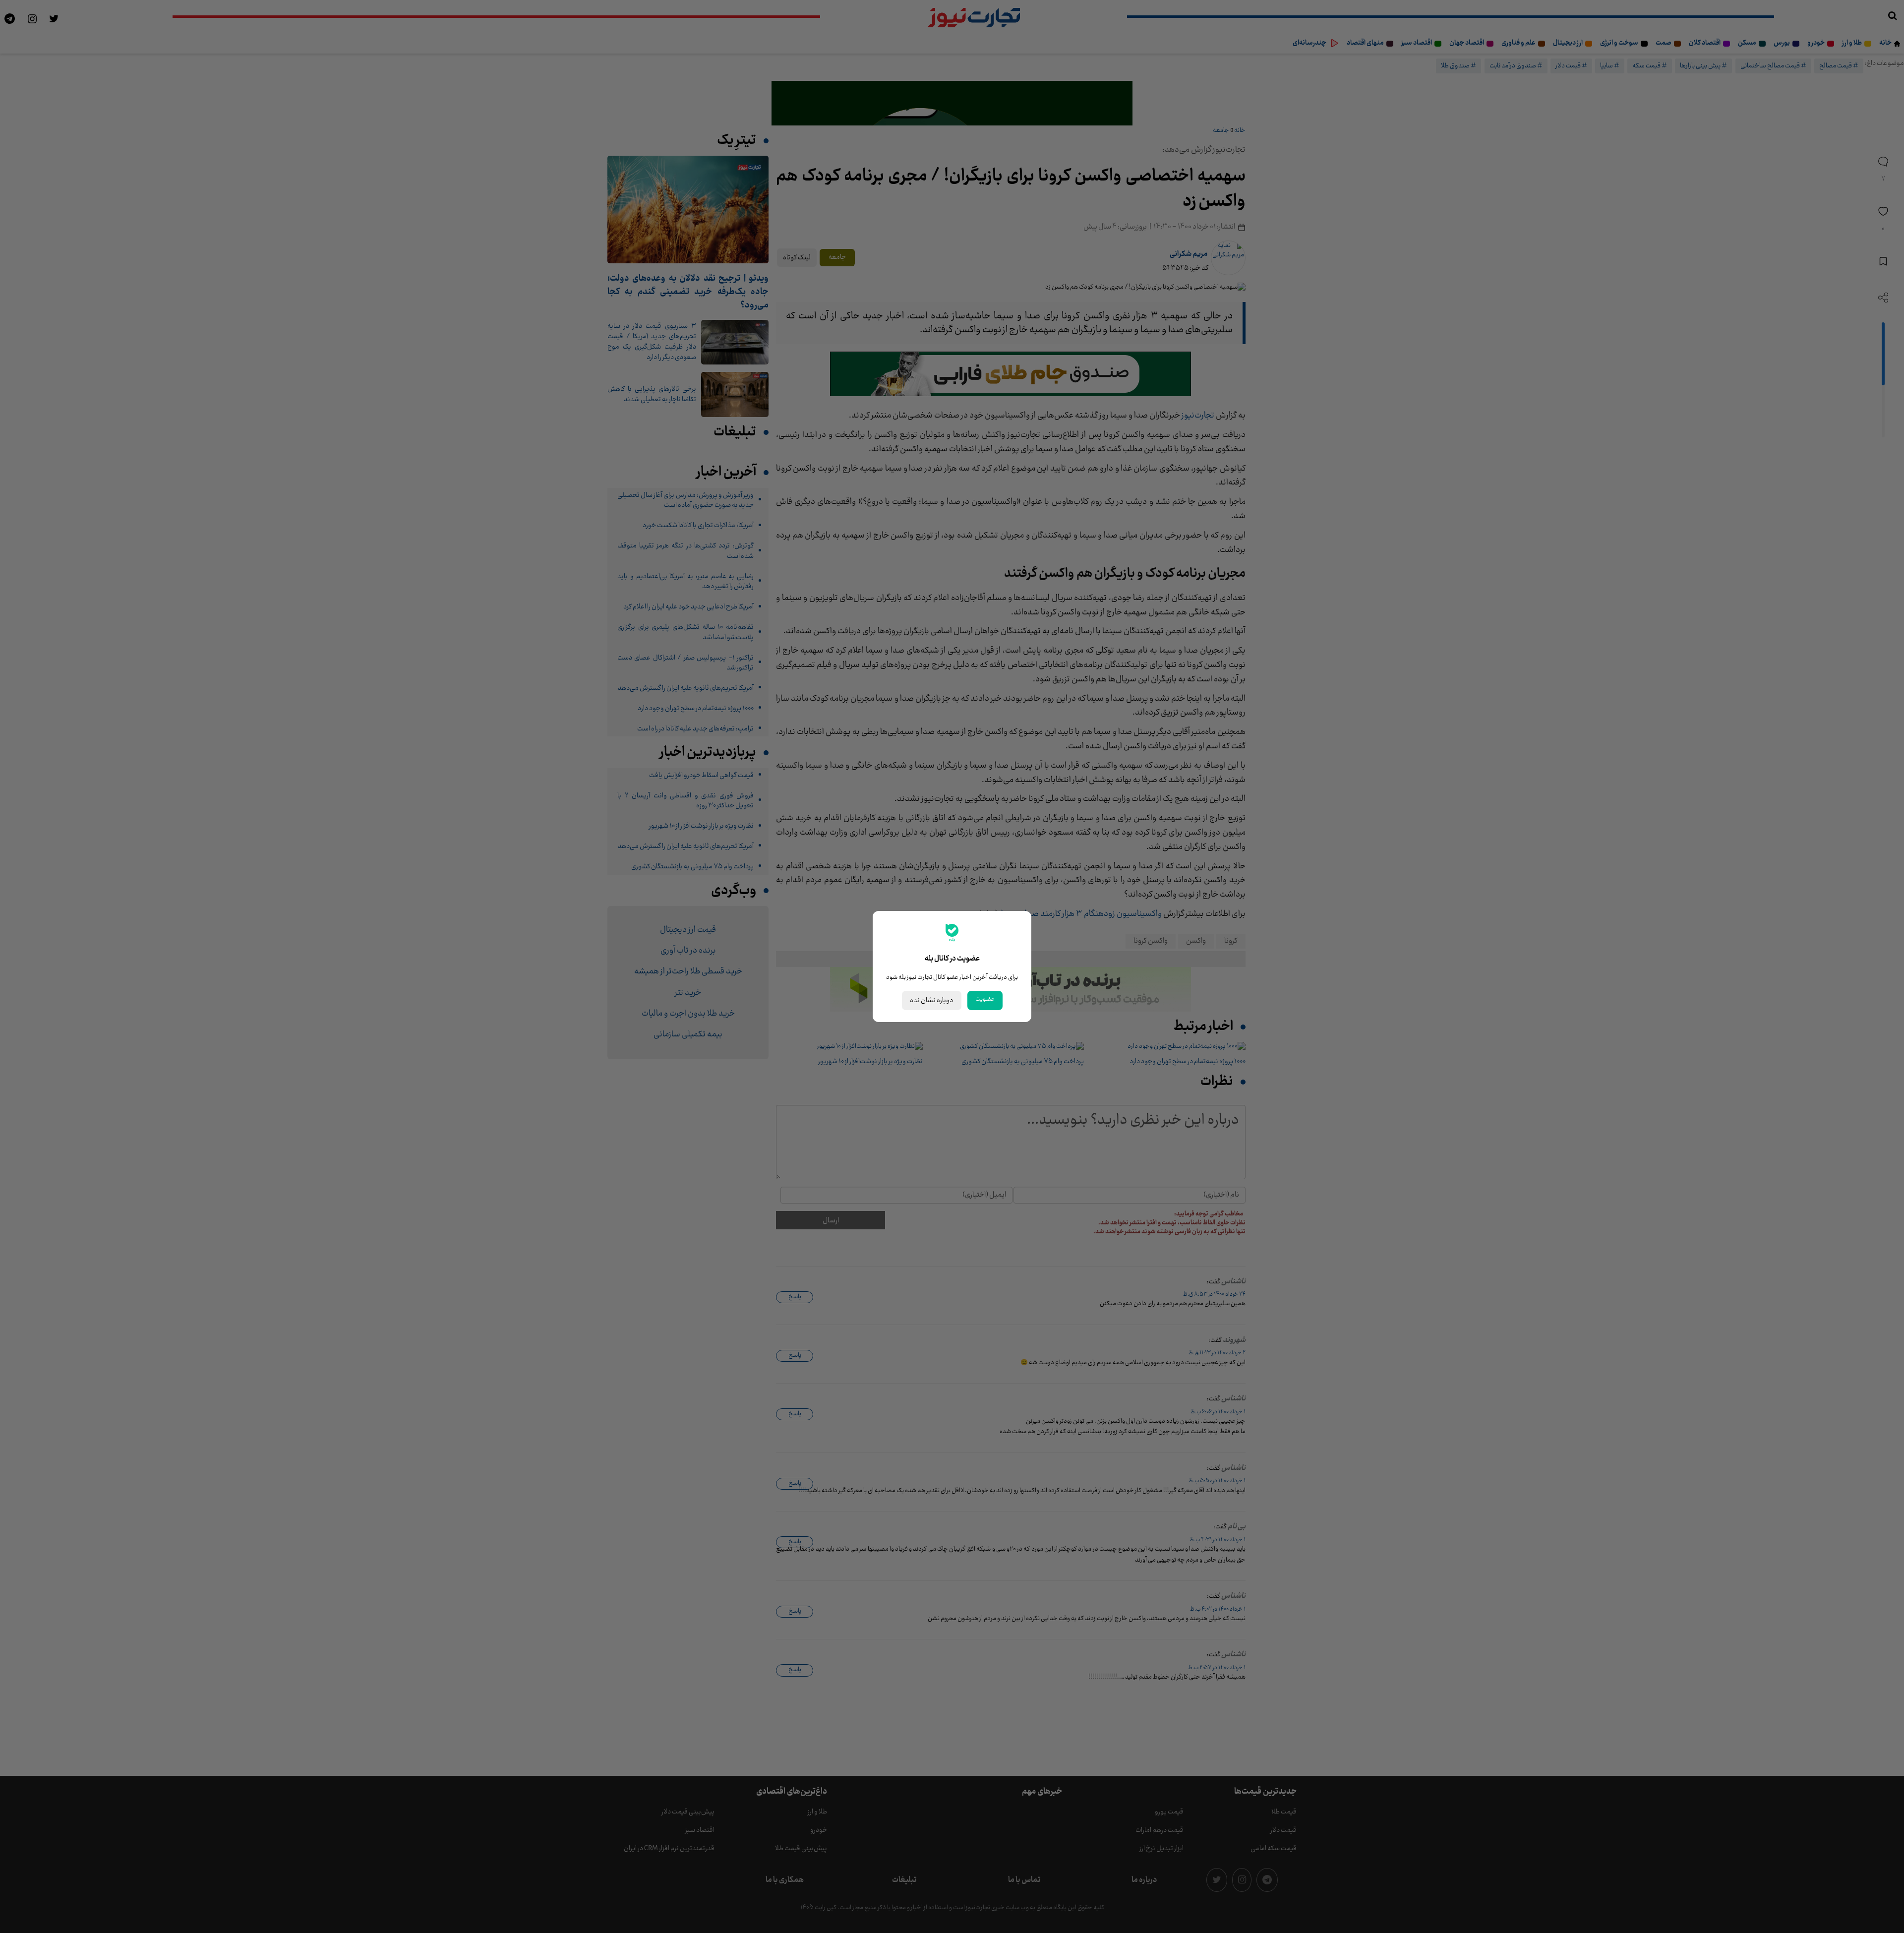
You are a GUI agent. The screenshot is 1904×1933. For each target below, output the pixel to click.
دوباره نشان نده (932, 1000)
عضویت (985, 999)
